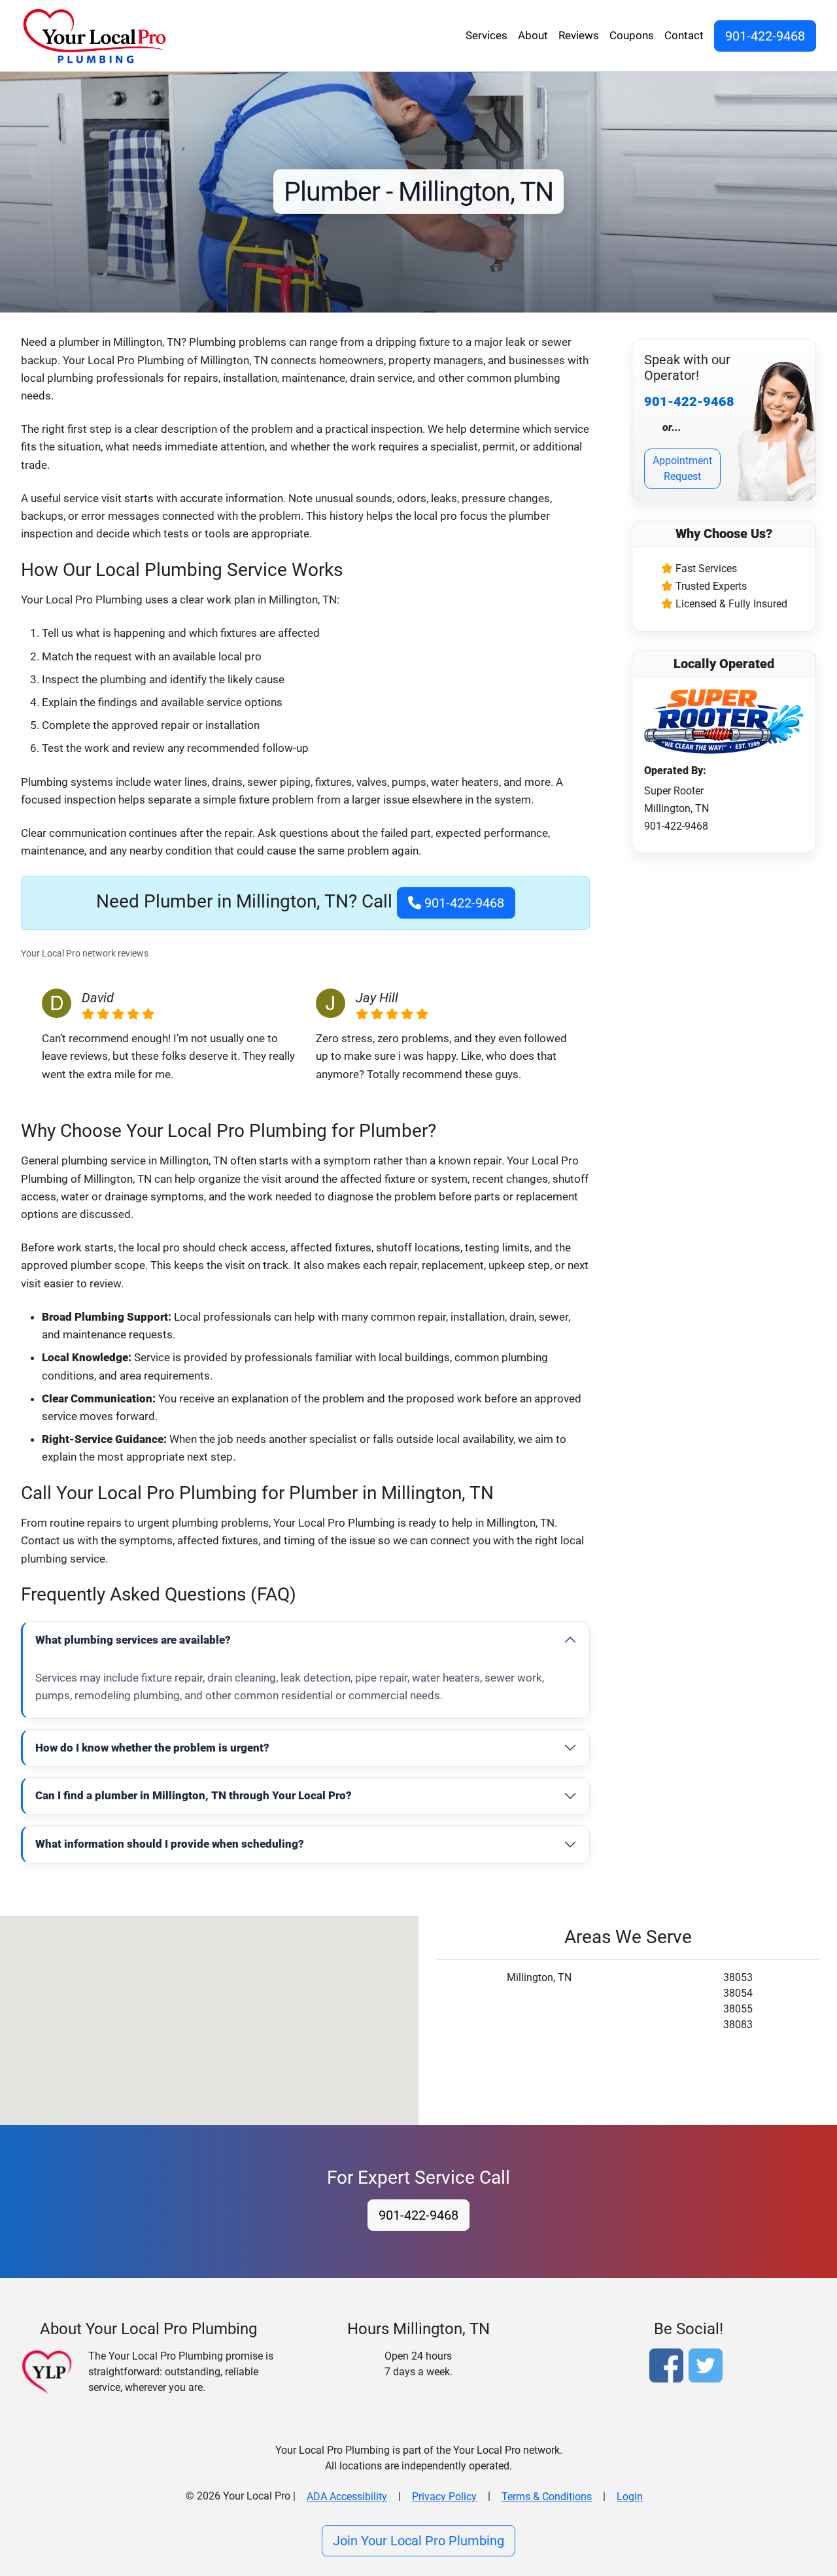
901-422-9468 (765, 36)
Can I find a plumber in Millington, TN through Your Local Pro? (194, 1795)
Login (630, 2497)
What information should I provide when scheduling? (170, 1844)
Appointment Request (682, 468)
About (533, 35)
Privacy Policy (444, 2497)
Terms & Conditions (547, 2497)
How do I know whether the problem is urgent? (152, 1748)
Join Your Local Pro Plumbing (418, 2541)
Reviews (579, 35)
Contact (684, 35)
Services (487, 35)
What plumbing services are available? (133, 1640)
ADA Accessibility (347, 2497)
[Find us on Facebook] (669, 2368)
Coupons (632, 35)
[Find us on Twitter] (708, 2368)
